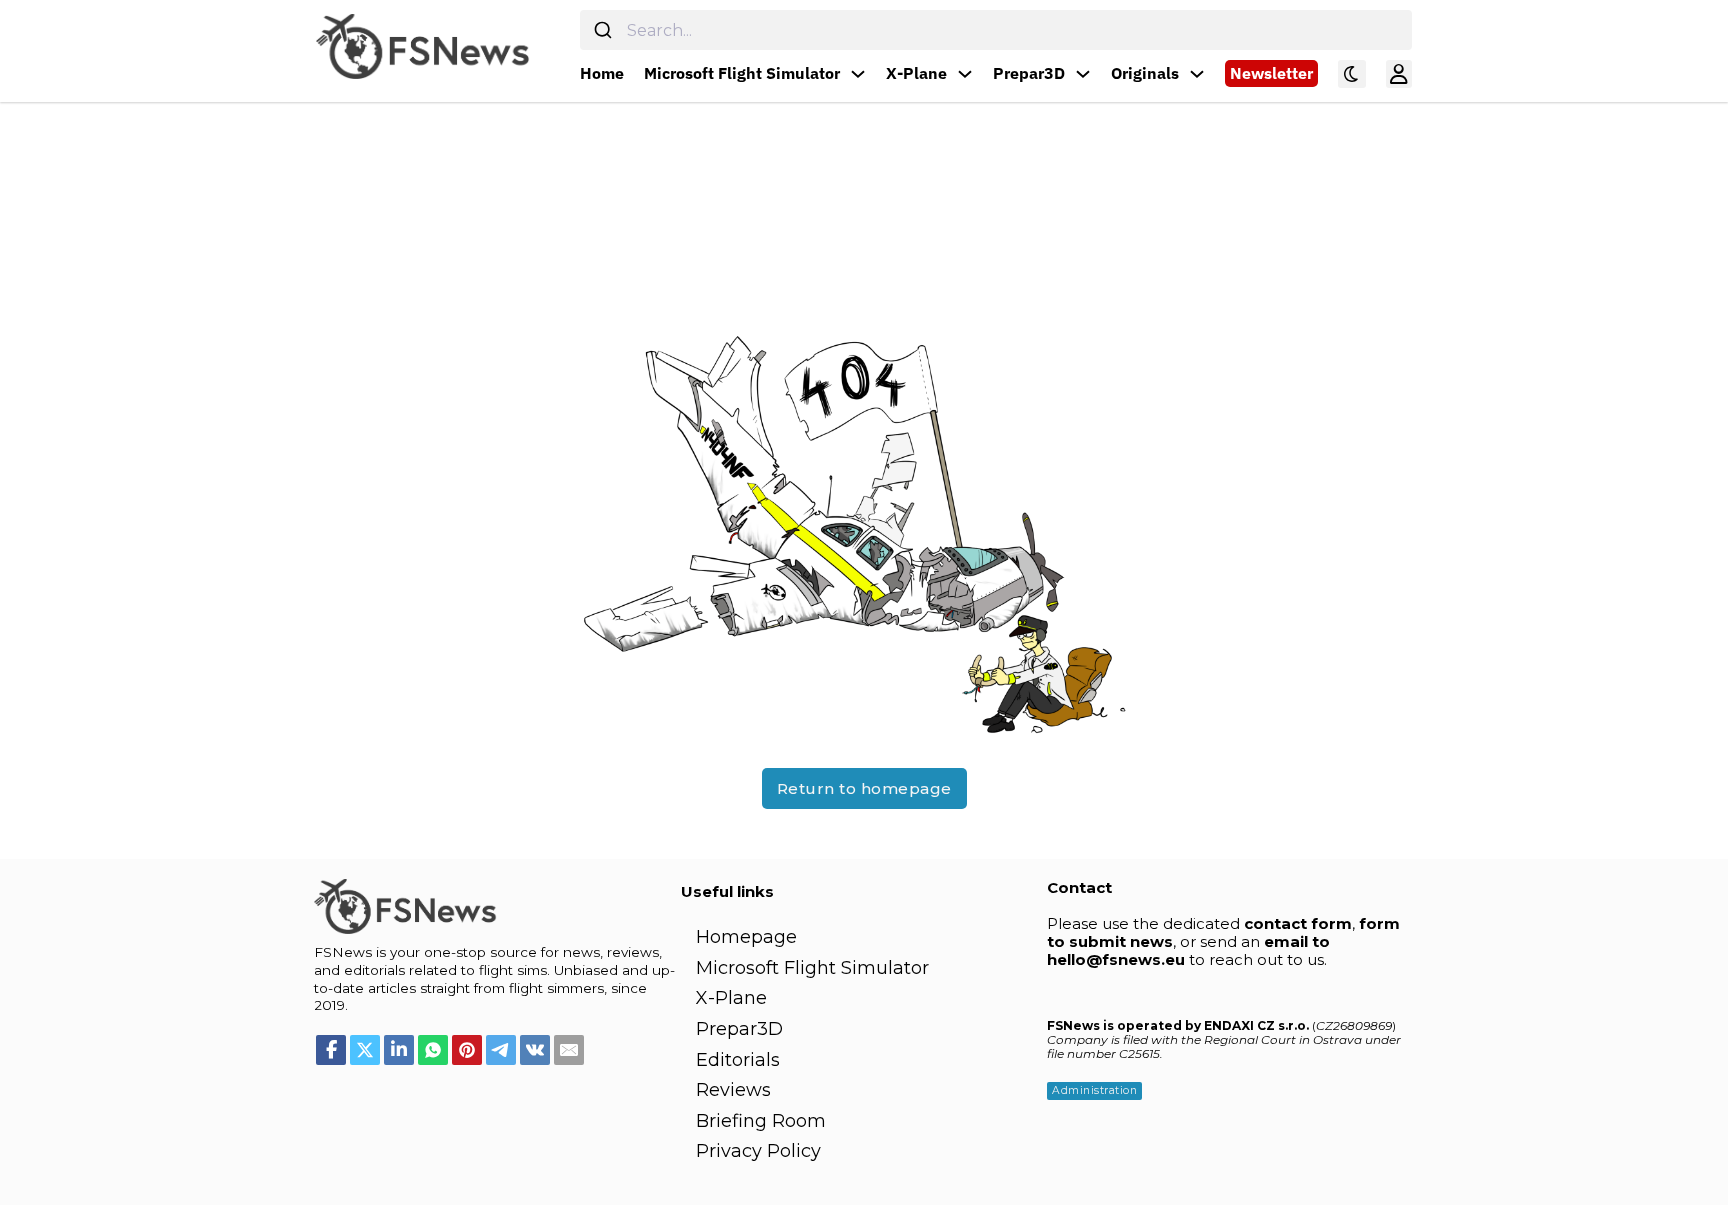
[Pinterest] (467, 1050)
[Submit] (603, 30)
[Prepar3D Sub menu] (1083, 74)
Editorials (738, 1060)
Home (602, 73)
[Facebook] (331, 1050)
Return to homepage (864, 788)
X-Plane (916, 73)
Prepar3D (1029, 73)
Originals (1145, 73)
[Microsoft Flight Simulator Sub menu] (858, 74)
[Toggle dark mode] (1352, 74)
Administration (1094, 1090)
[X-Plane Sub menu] (965, 74)
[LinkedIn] (399, 1050)
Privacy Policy (758, 1151)
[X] (365, 1050)
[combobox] (996, 30)
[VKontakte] (535, 1050)
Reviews (733, 1090)
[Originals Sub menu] (1197, 74)
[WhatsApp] (433, 1050)
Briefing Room (761, 1121)
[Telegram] (501, 1050)
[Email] (569, 1050)
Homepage (746, 937)
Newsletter (1271, 73)
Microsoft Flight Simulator (742, 73)
